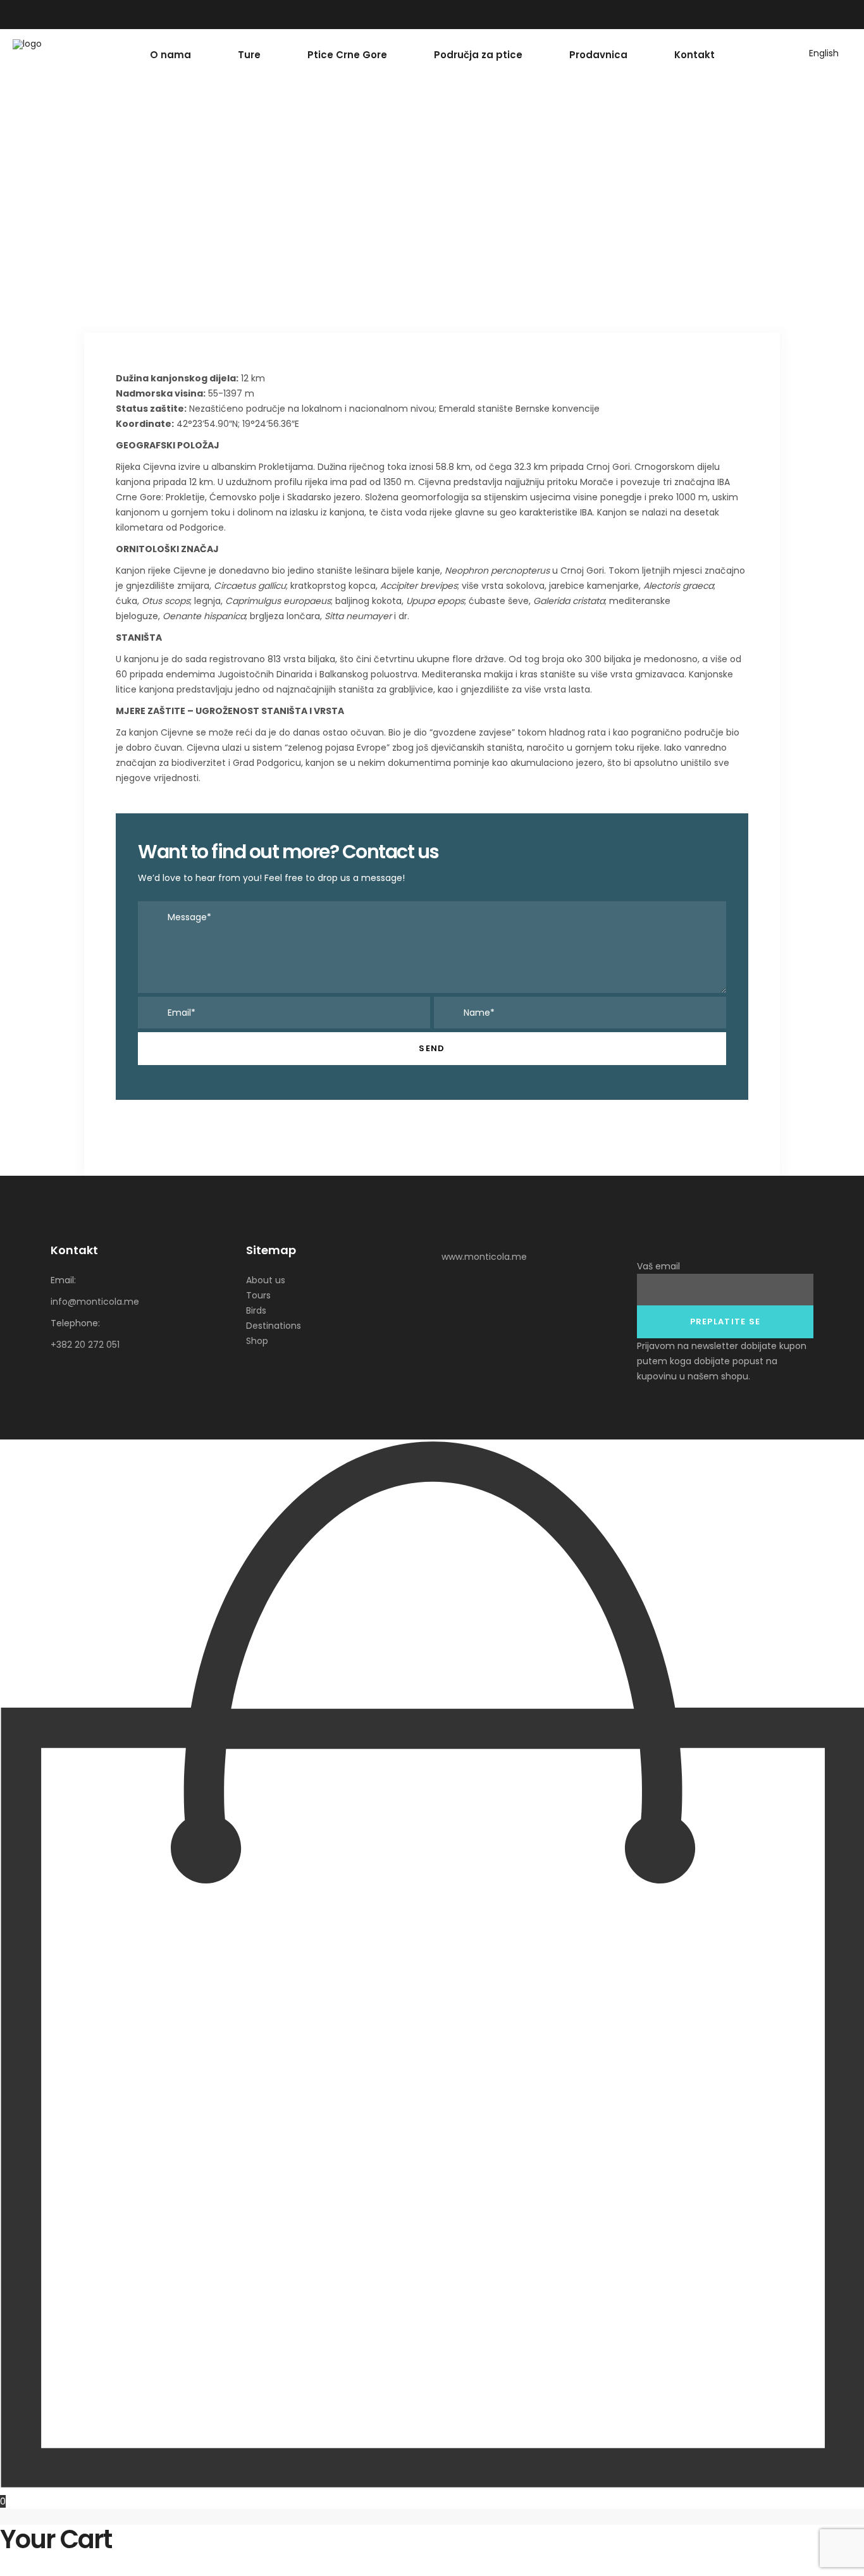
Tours (258, 1295)
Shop (257, 1341)
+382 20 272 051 (85, 1345)
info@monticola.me (95, 1302)
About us (266, 1280)
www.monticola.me (484, 1257)
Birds (256, 1310)
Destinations (274, 1326)
